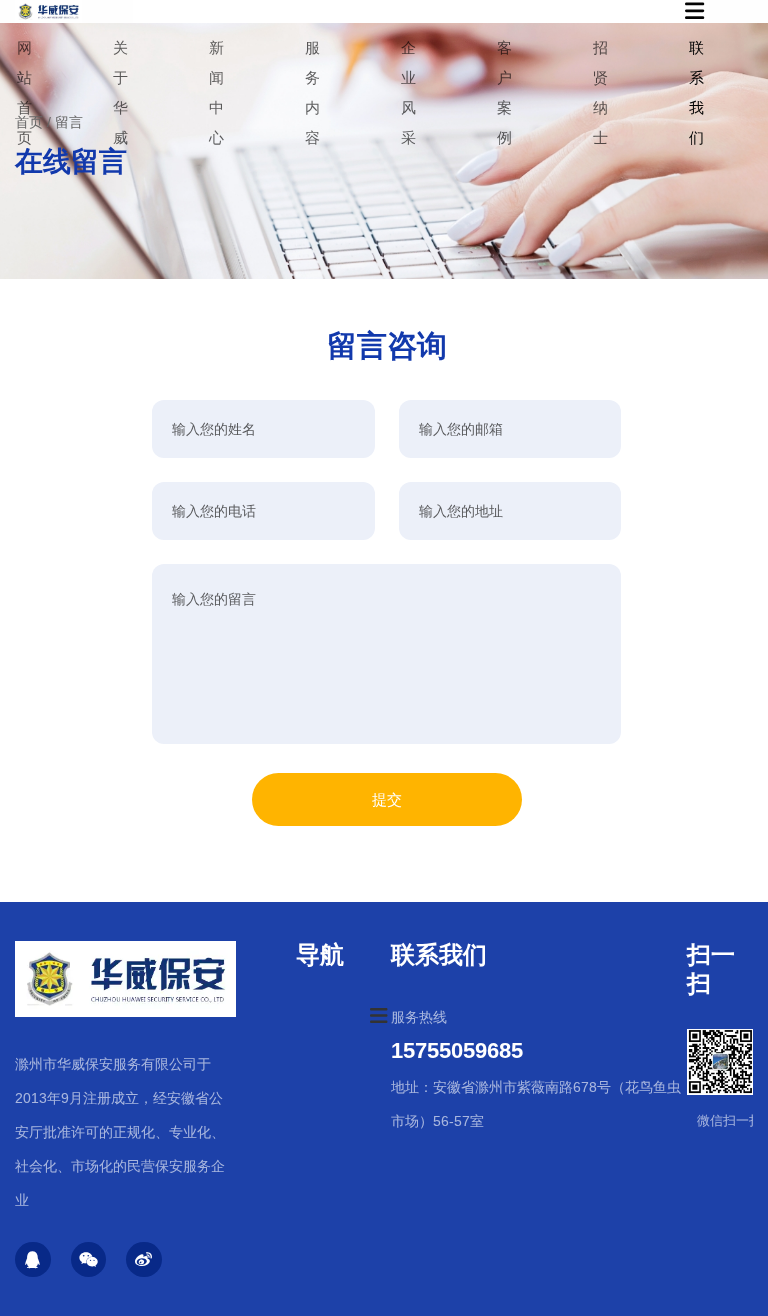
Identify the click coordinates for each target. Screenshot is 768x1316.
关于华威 (120, 92)
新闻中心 (216, 92)
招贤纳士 (600, 92)
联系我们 (696, 92)
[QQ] (33, 1260)
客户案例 (504, 92)
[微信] (89, 1260)
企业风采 (408, 92)
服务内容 (312, 92)
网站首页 (24, 92)
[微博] (144, 1260)
